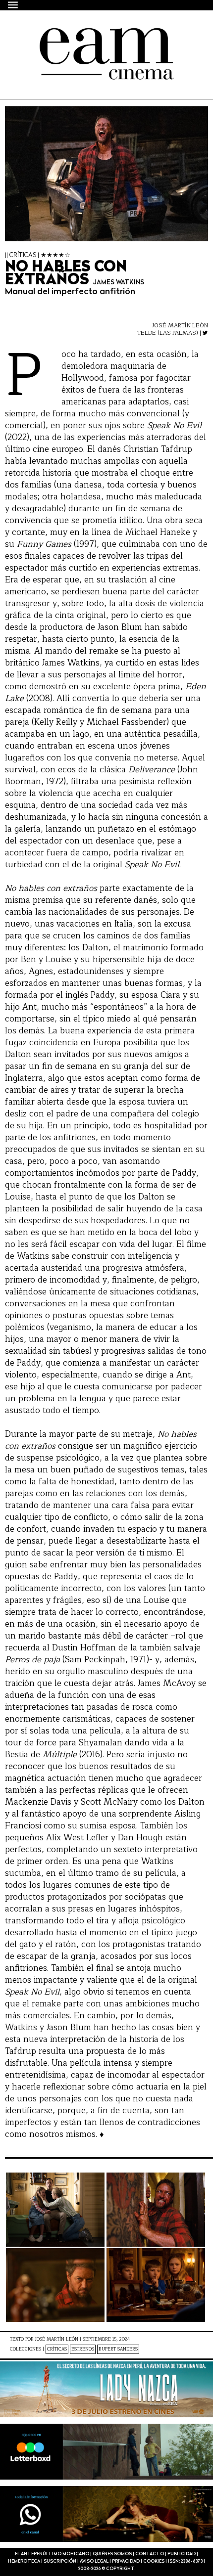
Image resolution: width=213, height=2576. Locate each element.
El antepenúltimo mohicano (90, 37)
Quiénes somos (112, 2554)
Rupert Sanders (118, 2349)
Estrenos (83, 2349)
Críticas (57, 2349)
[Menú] (13, 5)
